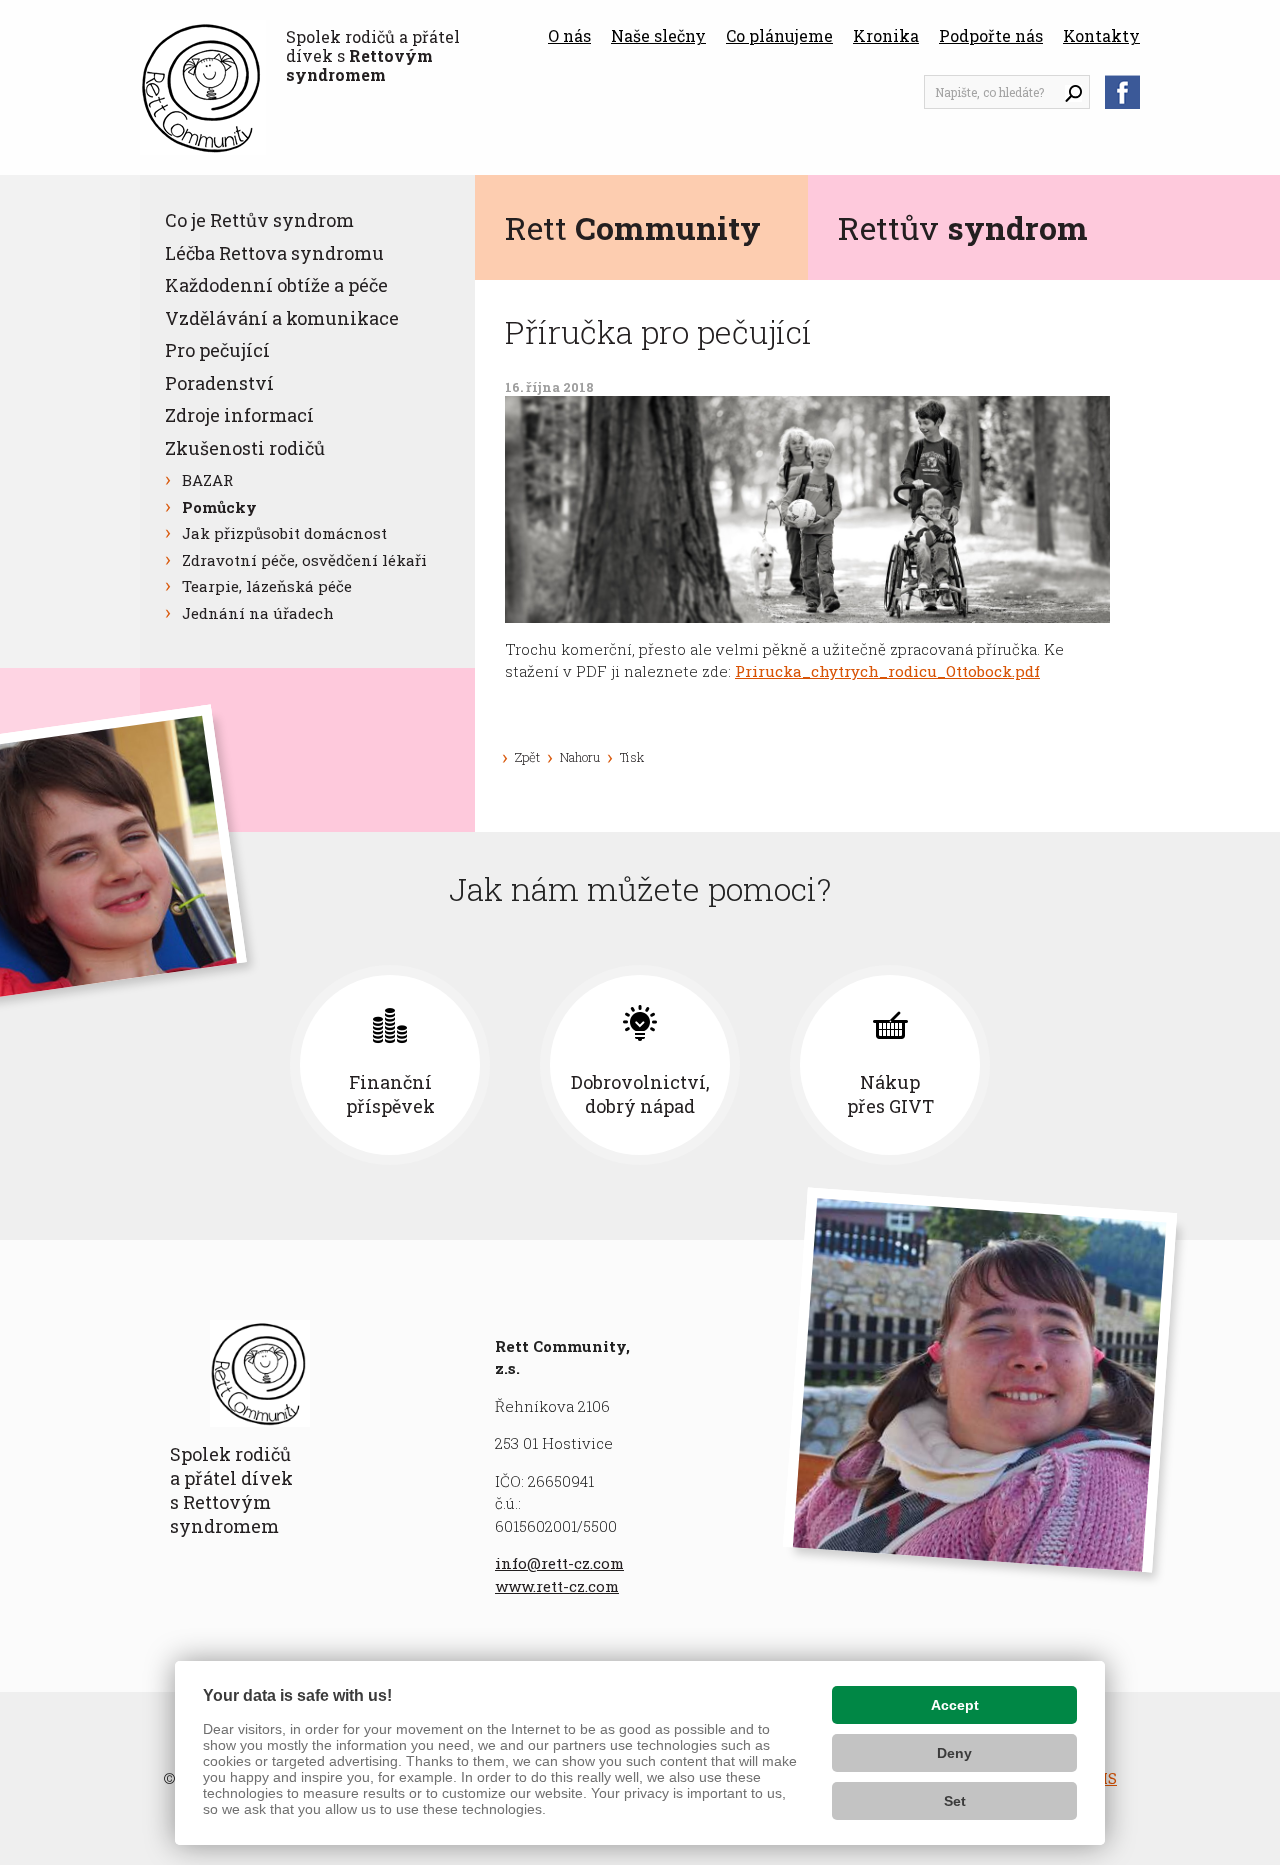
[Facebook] (1122, 92)
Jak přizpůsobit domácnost (284, 533)
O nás (569, 35)
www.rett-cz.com (557, 1586)
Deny (954, 1753)
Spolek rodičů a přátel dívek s (373, 55)
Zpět (527, 757)
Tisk (632, 757)
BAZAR (207, 480)
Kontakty (1101, 35)
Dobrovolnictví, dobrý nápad (640, 1094)
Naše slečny (658, 35)
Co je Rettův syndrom (259, 220)
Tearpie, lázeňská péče (267, 586)
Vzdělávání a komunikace (282, 318)
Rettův (963, 227)
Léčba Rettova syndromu (274, 253)
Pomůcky (219, 507)
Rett (633, 227)
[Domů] (203, 87)
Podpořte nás (991, 35)
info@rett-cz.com (559, 1563)
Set (955, 1801)
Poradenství (219, 383)
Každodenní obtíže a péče (276, 285)
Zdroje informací (239, 415)
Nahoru (580, 757)
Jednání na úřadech (258, 613)
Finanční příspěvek (390, 1094)
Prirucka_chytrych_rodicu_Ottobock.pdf (887, 671)
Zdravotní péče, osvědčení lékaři (304, 560)
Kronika (886, 35)
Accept (955, 1705)
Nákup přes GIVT (890, 1094)
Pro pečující (217, 350)
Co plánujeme (779, 35)
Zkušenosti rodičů (245, 448)
